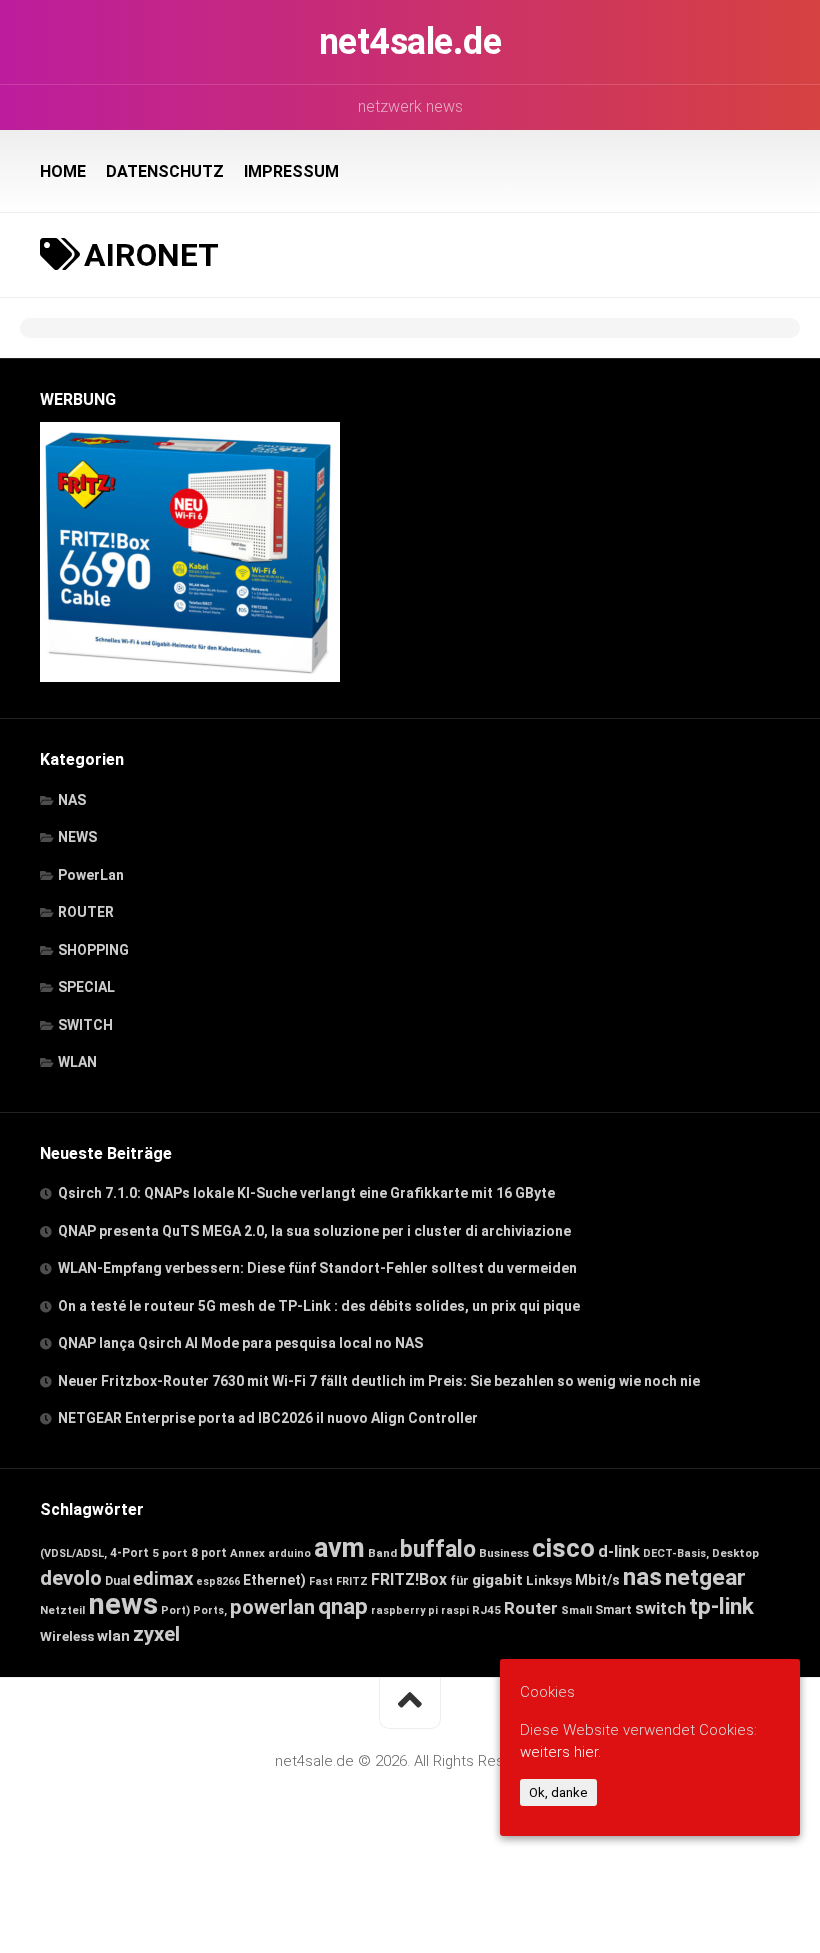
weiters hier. (560, 1752)
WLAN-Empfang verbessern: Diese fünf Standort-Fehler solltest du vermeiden (317, 1268)
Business (504, 1553)
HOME (63, 171)
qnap (343, 1606)
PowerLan (91, 875)
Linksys (549, 1580)
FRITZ (352, 1581)
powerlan (272, 1607)
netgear (705, 1577)
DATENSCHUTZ (165, 171)
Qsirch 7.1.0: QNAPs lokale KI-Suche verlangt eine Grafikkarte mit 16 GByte (306, 1193)
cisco (563, 1548)
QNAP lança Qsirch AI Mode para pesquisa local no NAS (240, 1343)
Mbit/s (597, 1580)
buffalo (438, 1549)
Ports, (210, 1610)
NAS (72, 800)
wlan (113, 1636)
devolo (71, 1578)
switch (660, 1608)
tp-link (721, 1606)
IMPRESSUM (291, 171)
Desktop (735, 1553)
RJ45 (486, 1610)
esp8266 (218, 1581)
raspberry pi (404, 1610)
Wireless (67, 1636)
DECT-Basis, (676, 1553)
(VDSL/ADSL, (73, 1553)
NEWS (77, 837)
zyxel (156, 1634)
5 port (170, 1553)
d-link (619, 1551)
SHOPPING (93, 950)
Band (382, 1553)
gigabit (497, 1580)
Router (531, 1608)
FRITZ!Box (409, 1579)
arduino (289, 1553)
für (459, 1580)
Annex (247, 1553)
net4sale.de (410, 42)
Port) (175, 1610)
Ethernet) (274, 1580)
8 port (209, 1553)
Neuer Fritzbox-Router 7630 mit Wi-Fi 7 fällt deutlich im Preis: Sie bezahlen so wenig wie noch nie (379, 1381)
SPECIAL (86, 987)
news (123, 1604)
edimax (163, 1579)
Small (576, 1610)
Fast (321, 1581)
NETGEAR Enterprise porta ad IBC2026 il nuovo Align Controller (268, 1418)
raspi (455, 1610)
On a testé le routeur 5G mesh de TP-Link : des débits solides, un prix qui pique (319, 1306)
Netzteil (62, 1610)
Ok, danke (558, 1792)
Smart (613, 1609)
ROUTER (86, 912)
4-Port (129, 1553)
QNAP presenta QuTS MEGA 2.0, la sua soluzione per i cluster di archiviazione (314, 1231)
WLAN (77, 1062)
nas (642, 1576)
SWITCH (85, 1025)
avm (339, 1548)
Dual (117, 1581)
